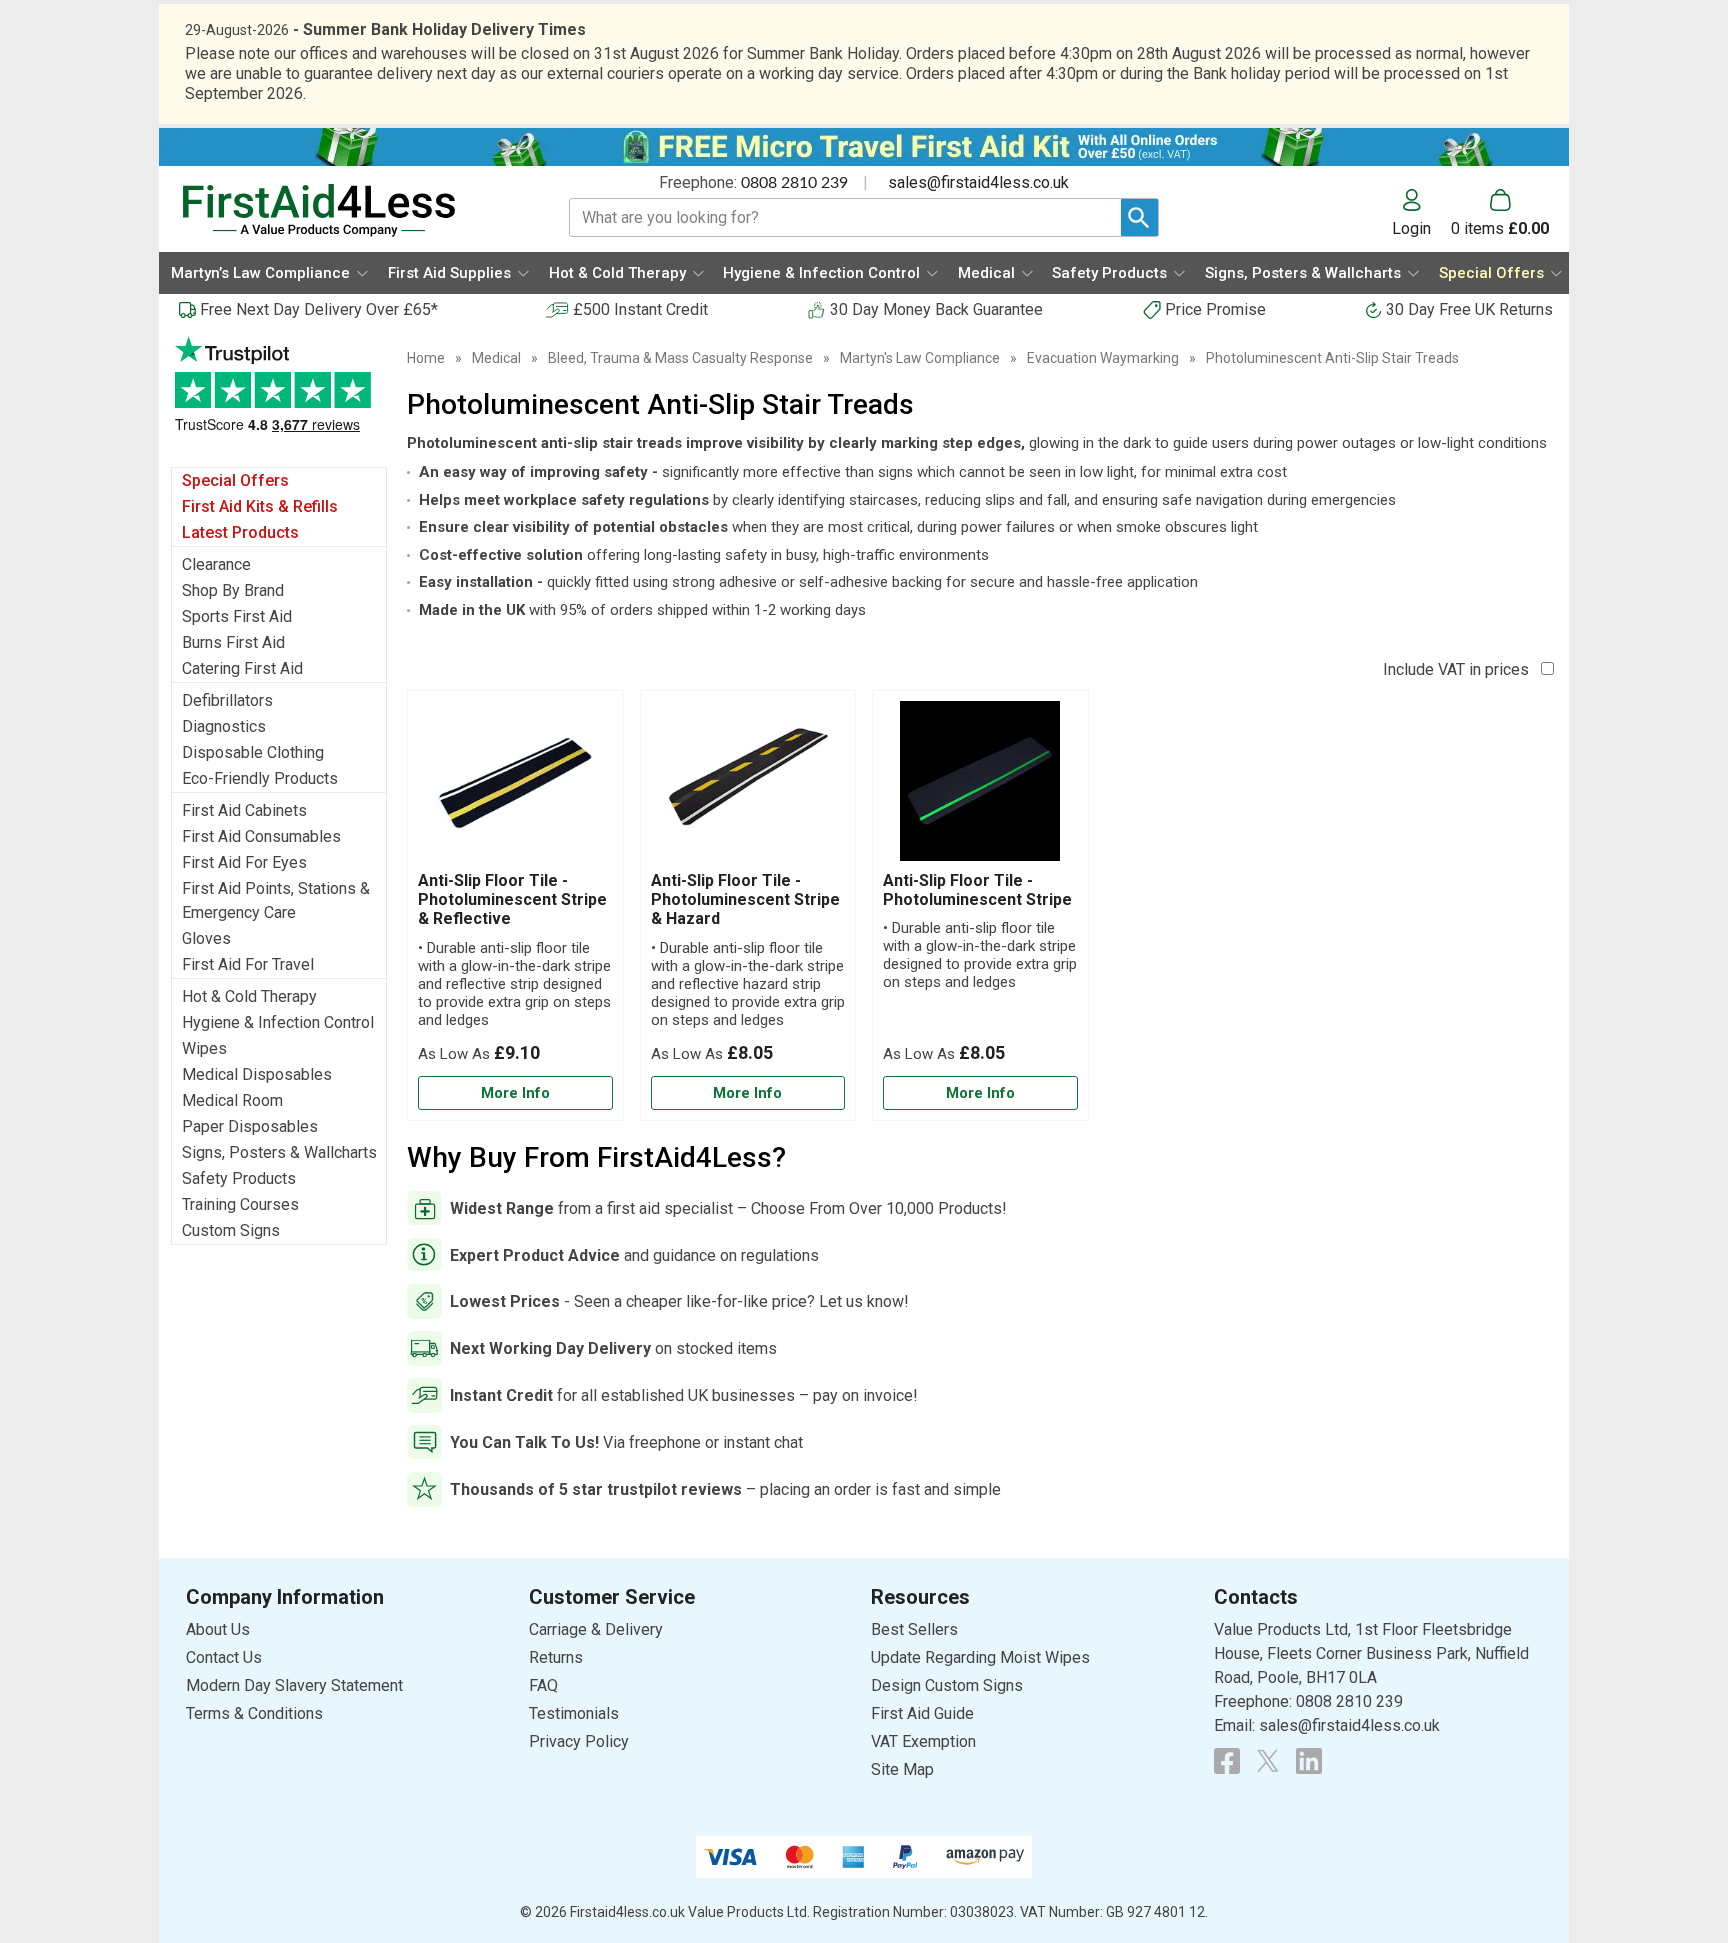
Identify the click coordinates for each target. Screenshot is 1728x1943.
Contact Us (224, 1657)
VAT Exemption (923, 1741)
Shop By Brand (233, 590)
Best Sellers (914, 1629)
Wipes (204, 1048)
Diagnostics (224, 726)
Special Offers (235, 480)
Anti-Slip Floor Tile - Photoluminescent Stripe (977, 890)
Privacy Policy (579, 1741)
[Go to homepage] (350, 210)
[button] (1421, 213)
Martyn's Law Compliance (920, 358)
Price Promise (1215, 309)
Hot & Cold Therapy (249, 996)
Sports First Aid (237, 616)
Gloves (206, 938)
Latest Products (240, 532)
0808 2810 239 (794, 183)
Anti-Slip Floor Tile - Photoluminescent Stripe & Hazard (745, 899)
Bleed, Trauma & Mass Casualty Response (680, 358)
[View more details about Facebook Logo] (1227, 1761)
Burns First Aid (233, 642)
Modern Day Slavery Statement (294, 1685)
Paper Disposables (250, 1126)
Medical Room (232, 1100)
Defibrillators (227, 700)
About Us (218, 1629)
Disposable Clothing (253, 752)
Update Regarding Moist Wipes (980, 1657)
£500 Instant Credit (640, 309)
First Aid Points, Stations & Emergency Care (276, 900)
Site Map (902, 1769)
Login (1411, 228)
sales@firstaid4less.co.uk (978, 182)
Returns (556, 1657)
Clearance (216, 564)
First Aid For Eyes (244, 862)
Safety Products (239, 1178)
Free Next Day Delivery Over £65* (319, 309)
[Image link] (1268, 1761)
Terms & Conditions (254, 1713)
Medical (496, 358)
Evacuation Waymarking (1103, 358)
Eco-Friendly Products (260, 778)
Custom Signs (231, 1230)
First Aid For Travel (248, 964)
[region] (515, 786)
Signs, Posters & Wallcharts (279, 1152)
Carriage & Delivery (596, 1629)
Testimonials (279, 394)
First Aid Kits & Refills (260, 506)
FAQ (543, 1685)
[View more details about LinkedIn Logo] (1309, 1761)
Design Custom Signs (947, 1685)
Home (426, 358)
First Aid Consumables (261, 836)
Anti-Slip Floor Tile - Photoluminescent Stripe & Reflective (512, 899)
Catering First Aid (242, 668)
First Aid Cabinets (244, 810)
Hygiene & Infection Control (278, 1022)
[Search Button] (1139, 217)
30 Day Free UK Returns (1469, 309)
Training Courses (240, 1204)
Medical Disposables (257, 1074)
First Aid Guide (922, 1713)
